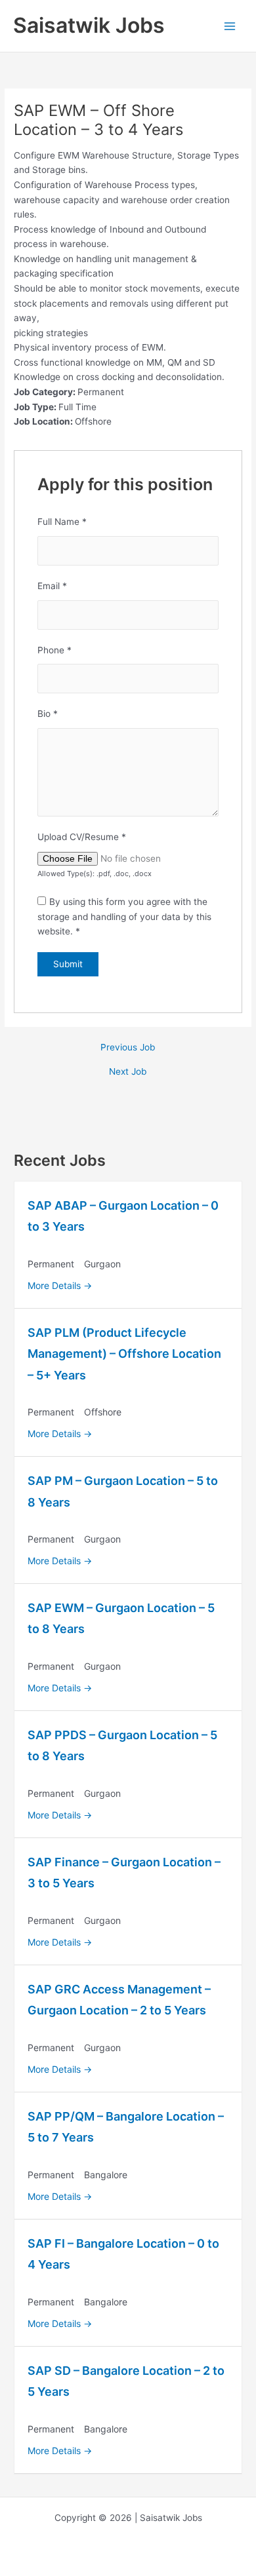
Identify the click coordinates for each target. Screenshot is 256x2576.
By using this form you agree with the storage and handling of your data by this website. (124, 916)
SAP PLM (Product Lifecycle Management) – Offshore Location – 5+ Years (124, 1354)
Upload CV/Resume (82, 837)
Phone (54, 650)
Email (52, 586)
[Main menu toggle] (230, 26)
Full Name (62, 522)
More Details (55, 1285)
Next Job (128, 1072)
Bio (48, 714)
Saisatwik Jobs (89, 25)
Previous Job (128, 1048)
